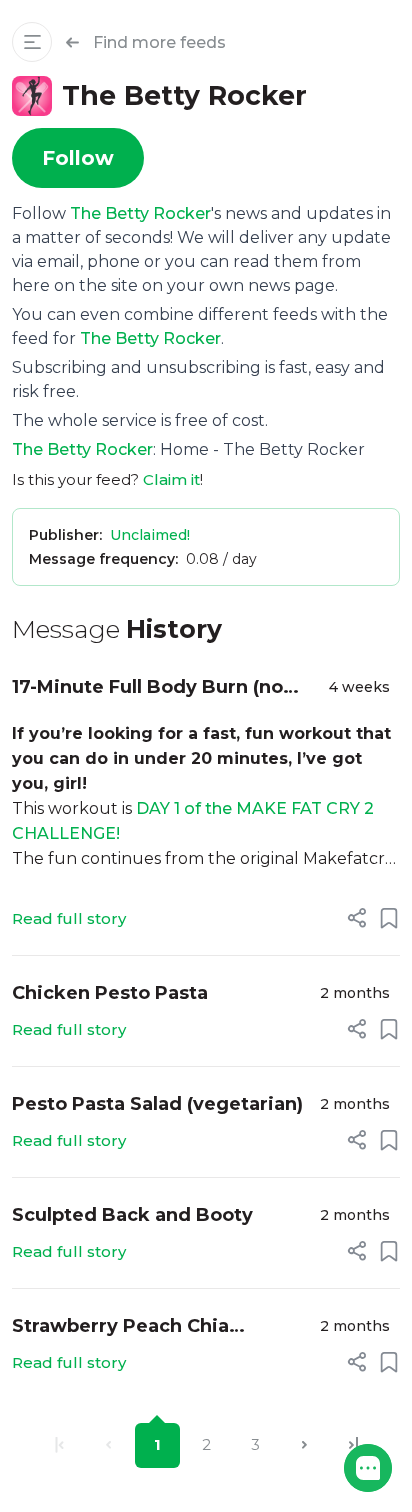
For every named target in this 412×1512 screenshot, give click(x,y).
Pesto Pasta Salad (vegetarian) (157, 1104)
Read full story (69, 918)
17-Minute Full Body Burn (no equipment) (147, 688)
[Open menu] (32, 42)
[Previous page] (108, 1445)
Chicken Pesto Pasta (110, 993)
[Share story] (357, 918)
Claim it (171, 479)
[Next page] (304, 1445)
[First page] (59, 1445)
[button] (368, 1468)
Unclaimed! (150, 535)
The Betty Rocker (140, 213)
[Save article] (389, 918)
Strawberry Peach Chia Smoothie (120, 1327)
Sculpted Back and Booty (132, 1215)
